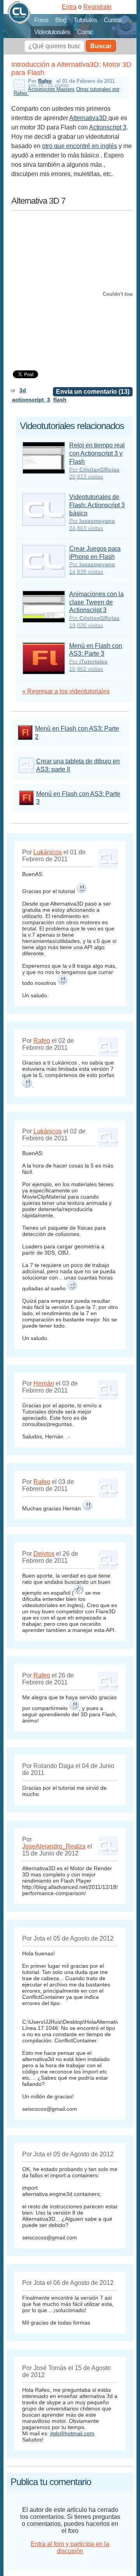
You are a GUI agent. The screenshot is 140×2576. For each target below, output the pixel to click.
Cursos (113, 20)
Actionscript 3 (108, 127)
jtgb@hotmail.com (72, 2433)
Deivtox (44, 1554)
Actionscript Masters (51, 89)
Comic (85, 32)
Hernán (44, 1383)
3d (23, 390)
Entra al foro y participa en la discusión (70, 2547)
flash (60, 400)
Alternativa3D (89, 118)
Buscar (101, 46)
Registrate (97, 7)
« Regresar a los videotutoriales (66, 691)
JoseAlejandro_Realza (54, 1846)
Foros (41, 20)
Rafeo (45, 81)
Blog (61, 20)
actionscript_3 (31, 400)
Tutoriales (85, 20)
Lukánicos (48, 852)
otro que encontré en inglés (80, 146)
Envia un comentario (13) (93, 392)
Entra (69, 7)
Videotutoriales (52, 32)
